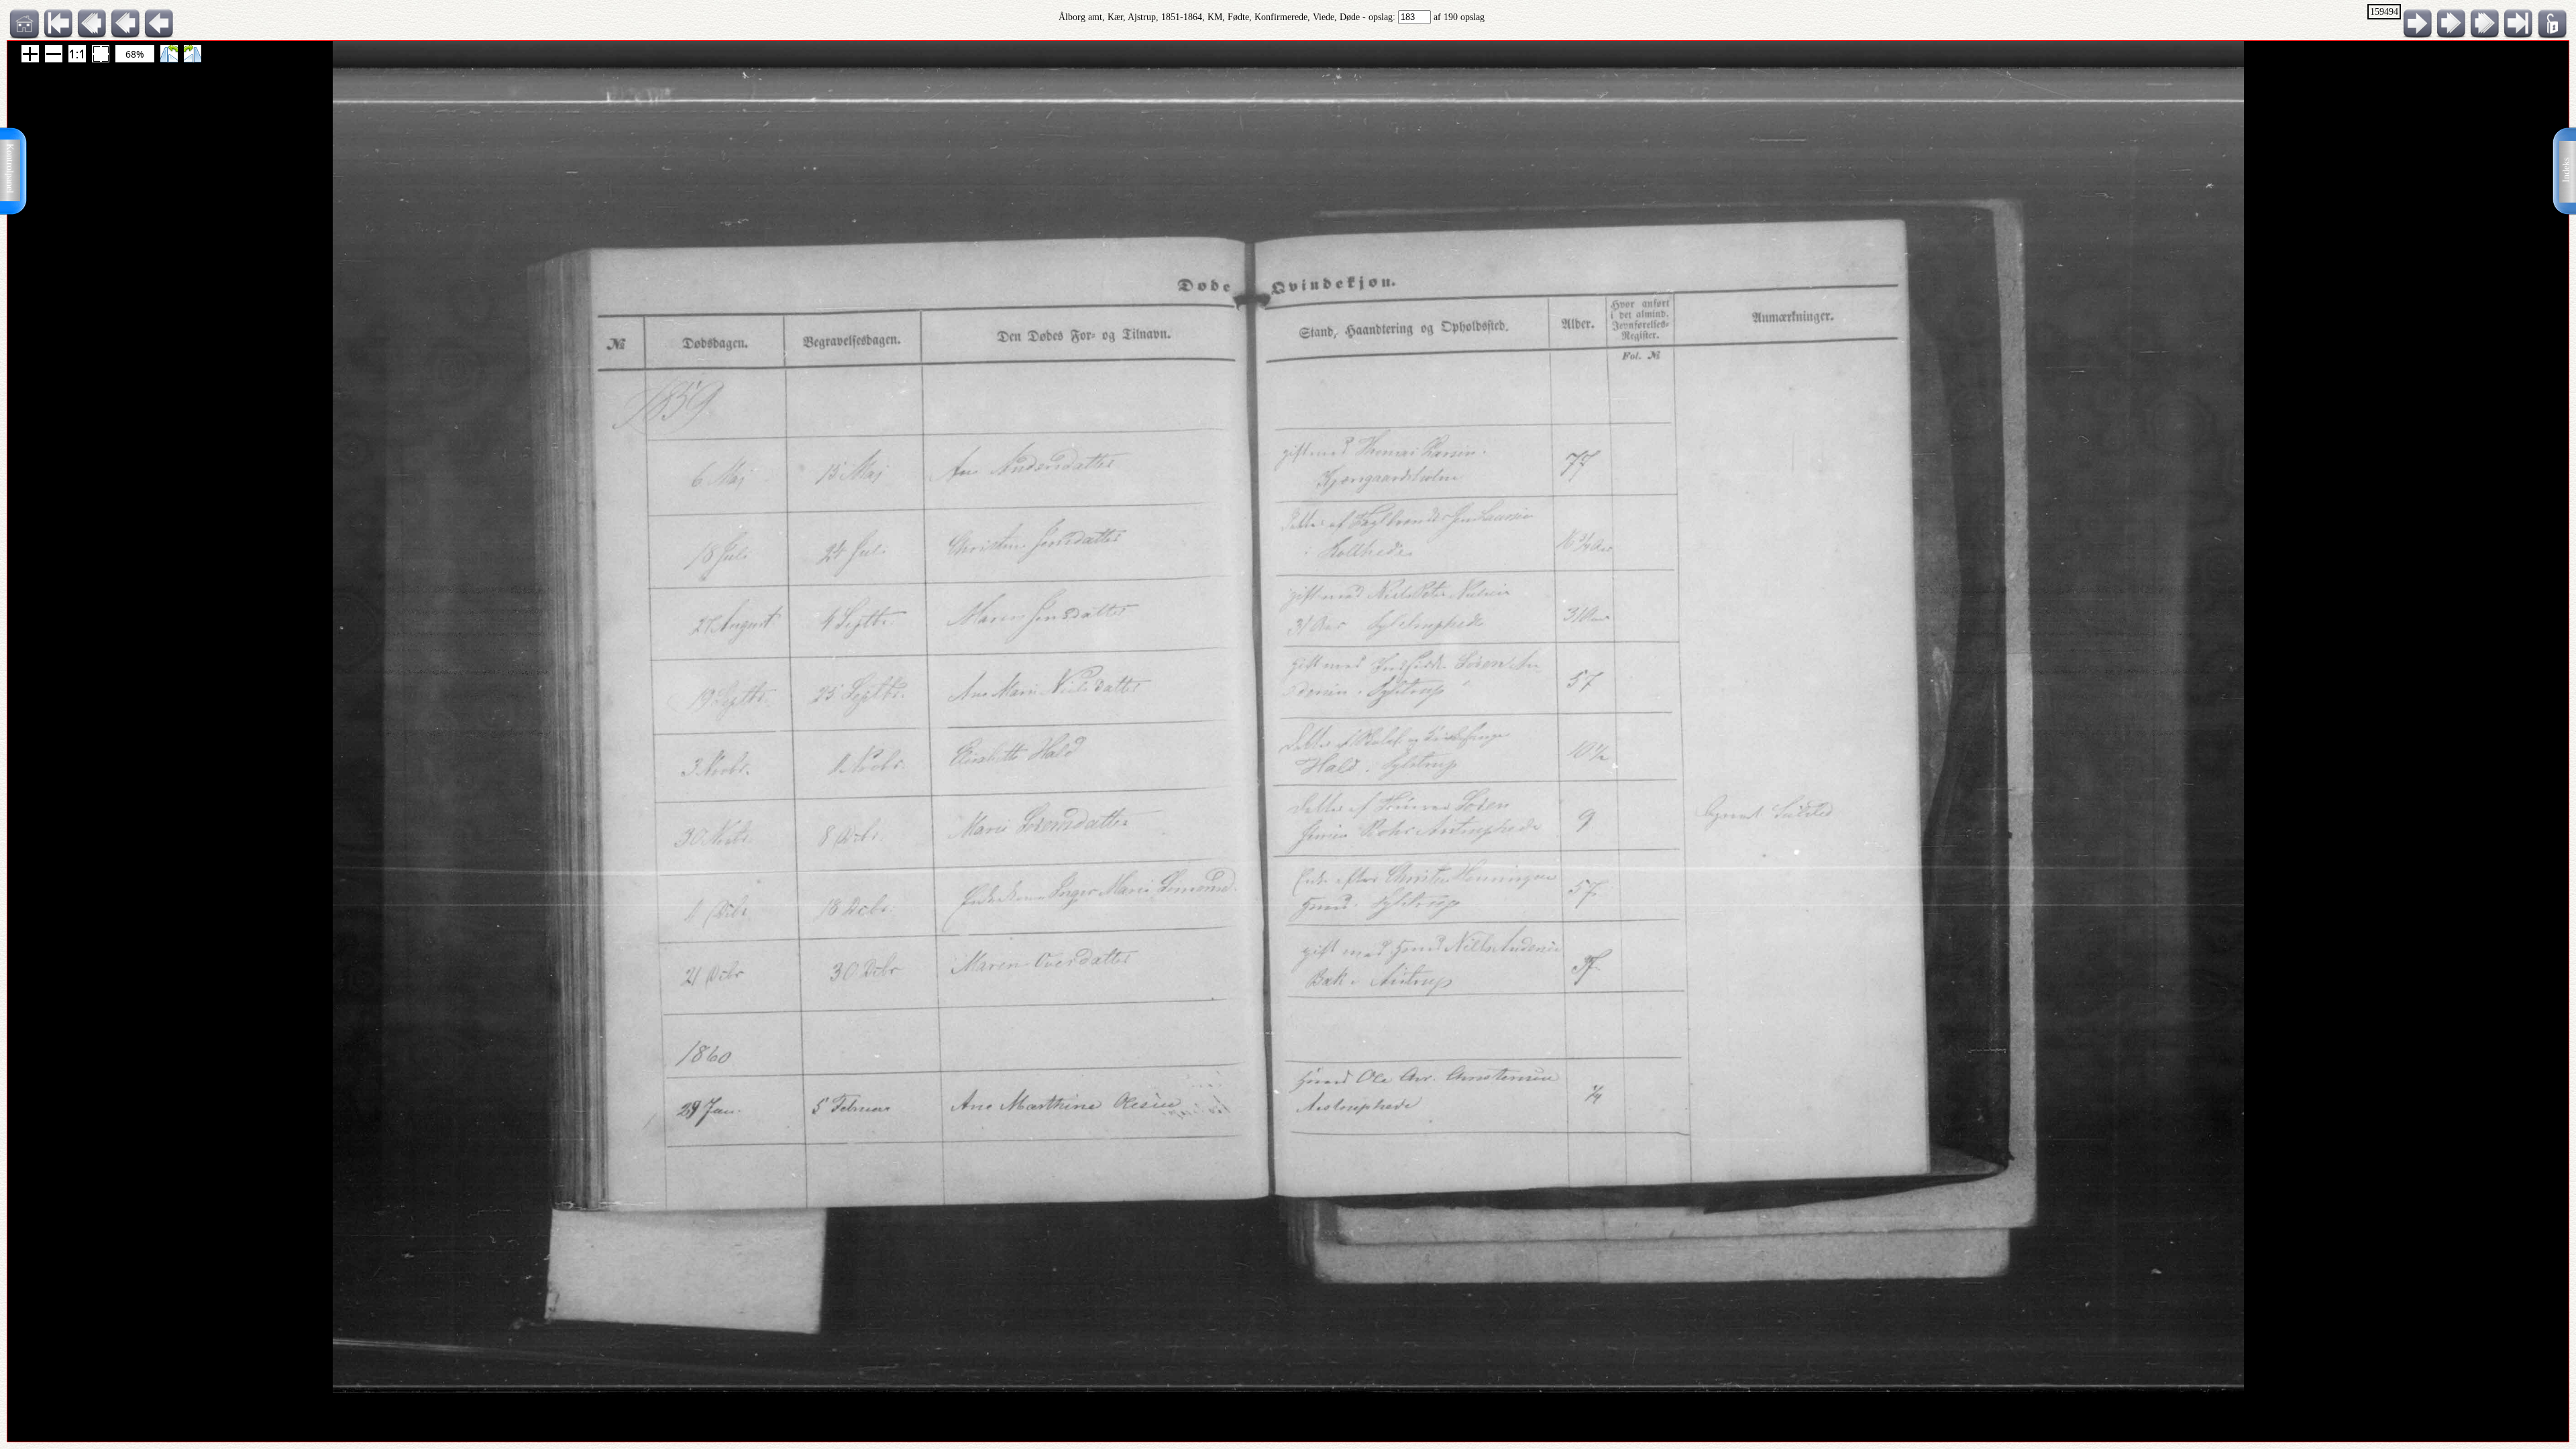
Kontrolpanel (10, 168)
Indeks (2566, 170)
